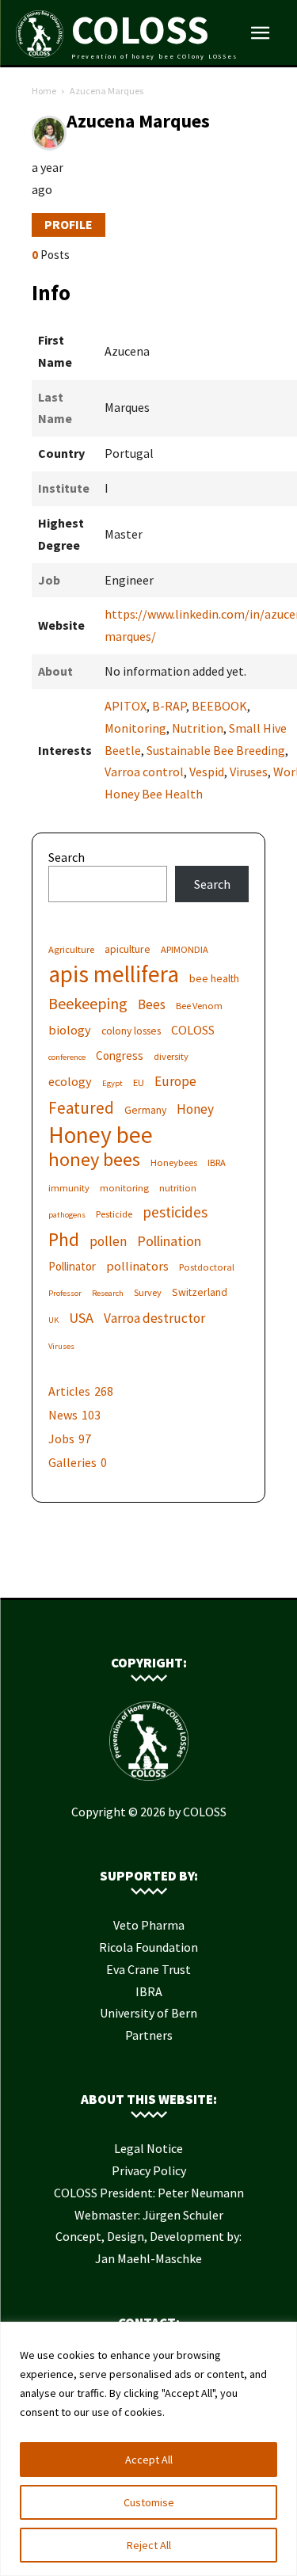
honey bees (94, 1159)
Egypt (112, 1083)
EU (139, 1082)
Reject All (149, 2545)
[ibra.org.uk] (196, 1573)
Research (108, 1293)
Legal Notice (148, 2148)
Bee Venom (199, 1006)
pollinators (137, 1266)
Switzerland (200, 1292)
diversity (171, 1056)
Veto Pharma (149, 1925)
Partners (149, 2035)
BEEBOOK (219, 706)
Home (44, 91)
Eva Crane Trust (148, 1969)
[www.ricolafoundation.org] (101, 1573)
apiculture (128, 949)
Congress (120, 1056)
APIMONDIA (185, 949)
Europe (175, 1082)
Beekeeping (88, 1003)
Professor (65, 1293)
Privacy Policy (149, 2170)
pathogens (67, 1215)
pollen (108, 1242)
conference (67, 1057)
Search (67, 857)
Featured (81, 1108)
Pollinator (72, 1266)
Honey (195, 1109)
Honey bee (101, 1135)
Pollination (169, 1241)
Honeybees (174, 1162)
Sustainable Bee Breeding (216, 750)
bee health (214, 978)
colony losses (131, 1031)
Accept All (149, 2460)
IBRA (217, 1162)
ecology (70, 1081)
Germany (145, 1110)
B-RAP (169, 706)
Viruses (249, 772)
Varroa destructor (154, 1318)
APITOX (126, 706)
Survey (148, 1292)
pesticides (175, 1212)
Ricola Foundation (148, 1947)
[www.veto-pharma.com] (149, 1573)
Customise (149, 2502)
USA (81, 1318)
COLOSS (193, 1030)
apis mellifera (114, 974)
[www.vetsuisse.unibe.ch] (173, 1573)
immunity (69, 1188)
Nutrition (198, 728)
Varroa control (144, 772)
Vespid (207, 772)
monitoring (124, 1188)
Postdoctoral (207, 1267)
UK (53, 1320)
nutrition (178, 1188)
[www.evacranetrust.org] (125, 1573)
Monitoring (135, 728)
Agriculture (71, 949)
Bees (152, 1005)
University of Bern (148, 2013)
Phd (64, 1239)
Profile (69, 224)
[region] (148, 2449)
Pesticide (114, 1214)
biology (70, 1030)
